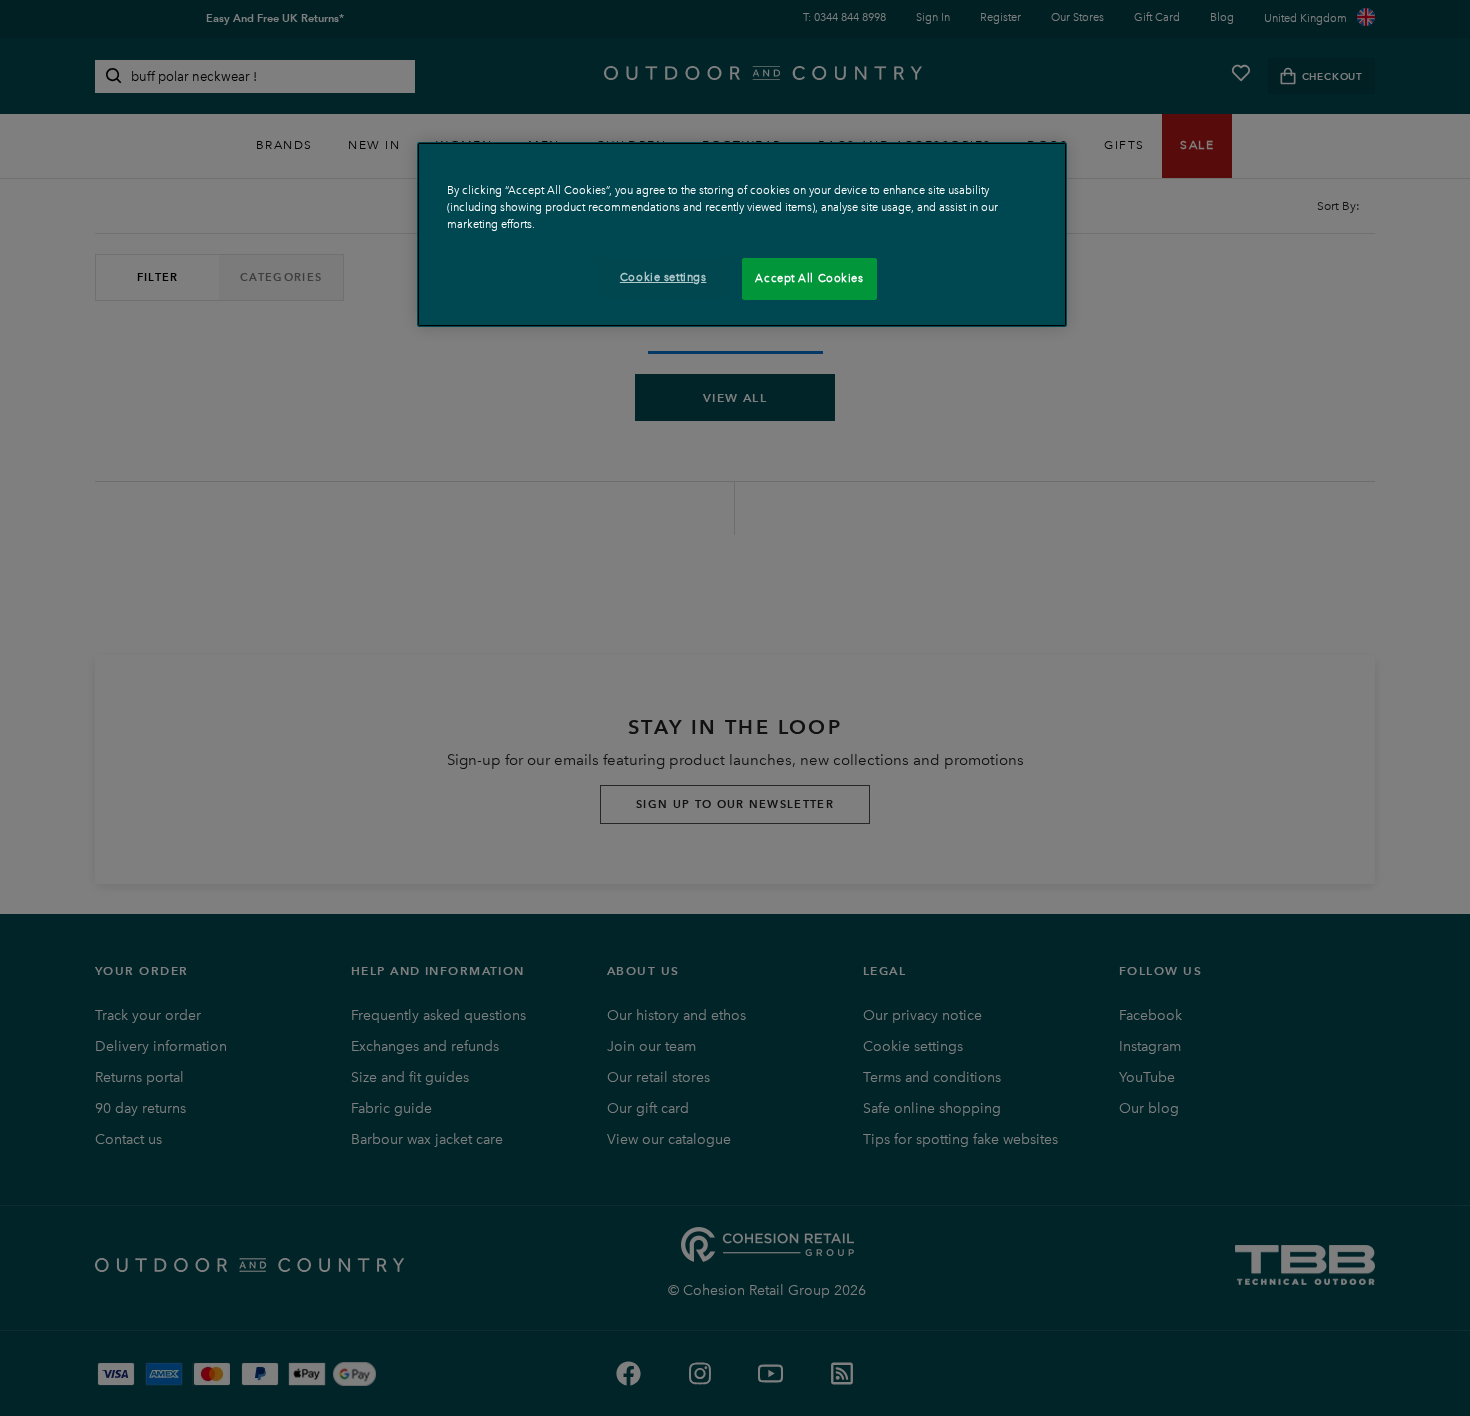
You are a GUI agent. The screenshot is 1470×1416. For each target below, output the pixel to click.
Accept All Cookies (809, 278)
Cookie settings (663, 277)
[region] (742, 234)
